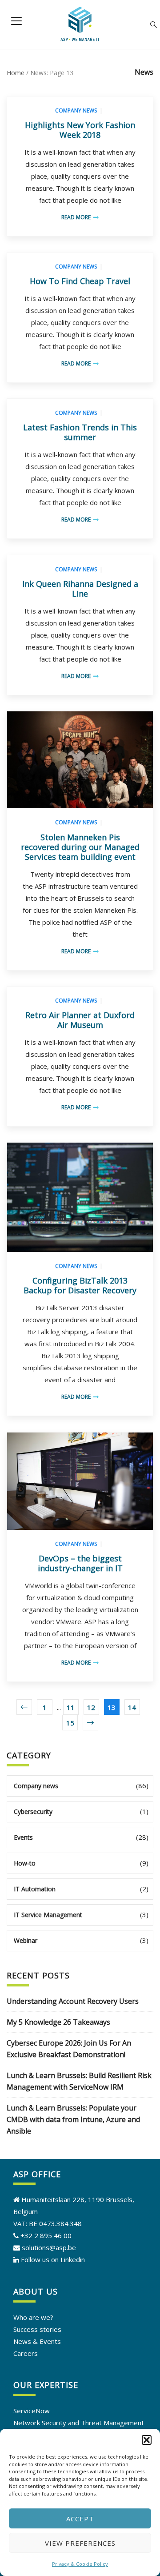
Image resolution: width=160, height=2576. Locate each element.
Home (16, 73)
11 (71, 1707)
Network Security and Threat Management (79, 2423)
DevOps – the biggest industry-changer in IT (80, 1563)
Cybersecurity (33, 1812)
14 (132, 1707)
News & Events (37, 2341)
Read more (76, 217)
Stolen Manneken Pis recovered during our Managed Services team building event (80, 847)
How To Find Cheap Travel (80, 281)
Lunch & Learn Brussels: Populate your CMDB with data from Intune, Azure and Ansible (73, 2119)
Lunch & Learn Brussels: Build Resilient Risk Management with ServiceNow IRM (79, 2081)
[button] (147, 2440)
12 (91, 1707)
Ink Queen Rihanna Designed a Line (80, 589)
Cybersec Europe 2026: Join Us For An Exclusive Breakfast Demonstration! (69, 2049)
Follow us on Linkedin (53, 2259)
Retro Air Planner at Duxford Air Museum (80, 1020)
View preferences (80, 2543)
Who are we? (33, 2317)
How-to (25, 1863)
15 (70, 1723)
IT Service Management (48, 1915)
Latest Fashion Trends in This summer (80, 432)
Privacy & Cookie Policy (80, 2564)
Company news (76, 110)
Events (23, 1837)
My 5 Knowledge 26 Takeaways (58, 2022)
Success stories (37, 2329)
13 (112, 1707)
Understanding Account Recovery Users (73, 2001)
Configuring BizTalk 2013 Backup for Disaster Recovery (80, 1285)
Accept (80, 2519)
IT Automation (35, 1889)
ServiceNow (32, 2411)
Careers (26, 2353)
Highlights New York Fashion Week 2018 (80, 130)
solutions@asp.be (48, 2247)
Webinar (26, 1940)
